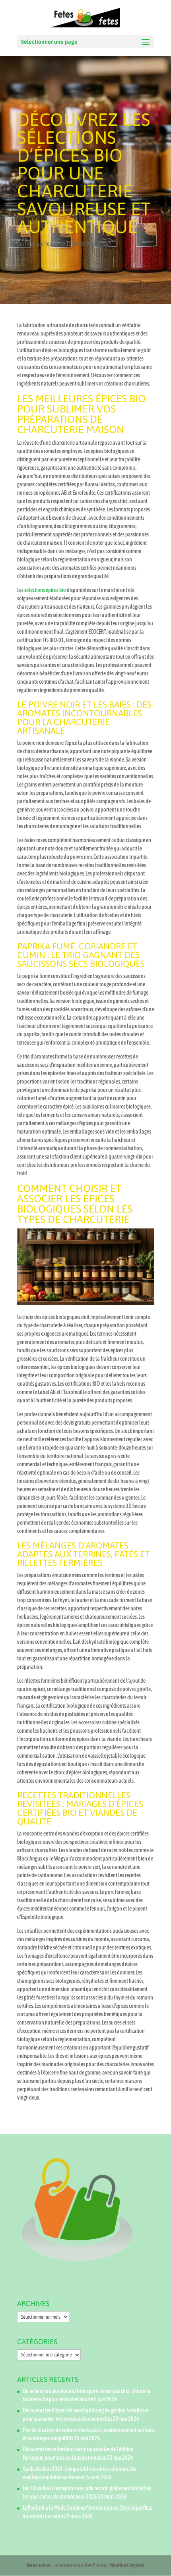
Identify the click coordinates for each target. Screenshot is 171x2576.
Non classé (98, 244)
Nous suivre (39, 2565)
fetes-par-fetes (40, 244)
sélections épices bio (45, 590)
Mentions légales (127, 2565)
